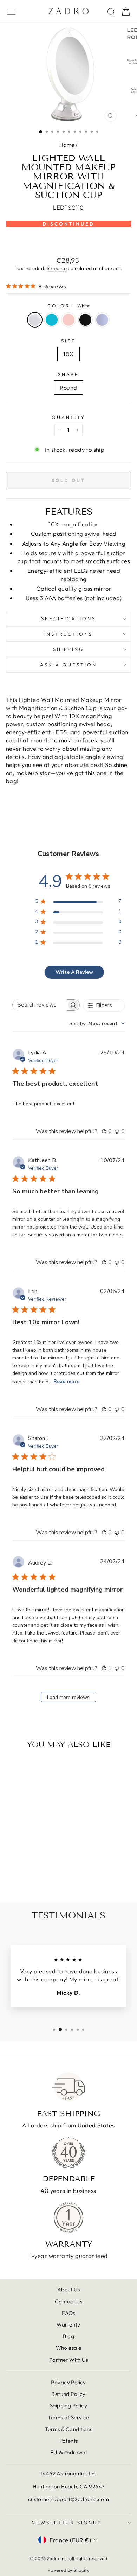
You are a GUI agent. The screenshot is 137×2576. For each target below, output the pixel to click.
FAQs (68, 2313)
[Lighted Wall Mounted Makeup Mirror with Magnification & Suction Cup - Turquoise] (22, 1878)
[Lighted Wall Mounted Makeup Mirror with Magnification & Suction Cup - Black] (38, 1878)
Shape (69, 374)
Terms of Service (68, 2418)
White (35, 320)
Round (68, 388)
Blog (69, 2336)
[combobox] (97, 1024)
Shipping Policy (68, 2406)
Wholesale (69, 2348)
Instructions (69, 634)
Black (85, 320)
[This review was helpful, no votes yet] (104, 1131)
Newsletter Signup (67, 2523)
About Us (68, 2289)
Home (67, 145)
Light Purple (102, 320)
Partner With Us (68, 2360)
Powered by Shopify (68, 2570)
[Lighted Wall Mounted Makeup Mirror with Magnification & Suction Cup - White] (14, 1878)
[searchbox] (40, 1005)
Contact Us (68, 2301)
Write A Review (74, 972)
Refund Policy (68, 2394)
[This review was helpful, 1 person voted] (104, 1668)
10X (68, 354)
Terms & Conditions (68, 2429)
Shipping (57, 268)
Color (69, 306)
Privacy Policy (68, 2382)
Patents (69, 2441)
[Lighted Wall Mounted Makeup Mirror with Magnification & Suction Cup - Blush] (30, 1878)
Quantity (69, 417)
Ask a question (68, 665)
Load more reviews (68, 1697)
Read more (66, 1381)
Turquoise (52, 320)
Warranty (68, 2325)
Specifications (69, 618)
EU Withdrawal (68, 2452)
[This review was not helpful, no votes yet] (117, 1131)
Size (68, 341)
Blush (68, 320)
